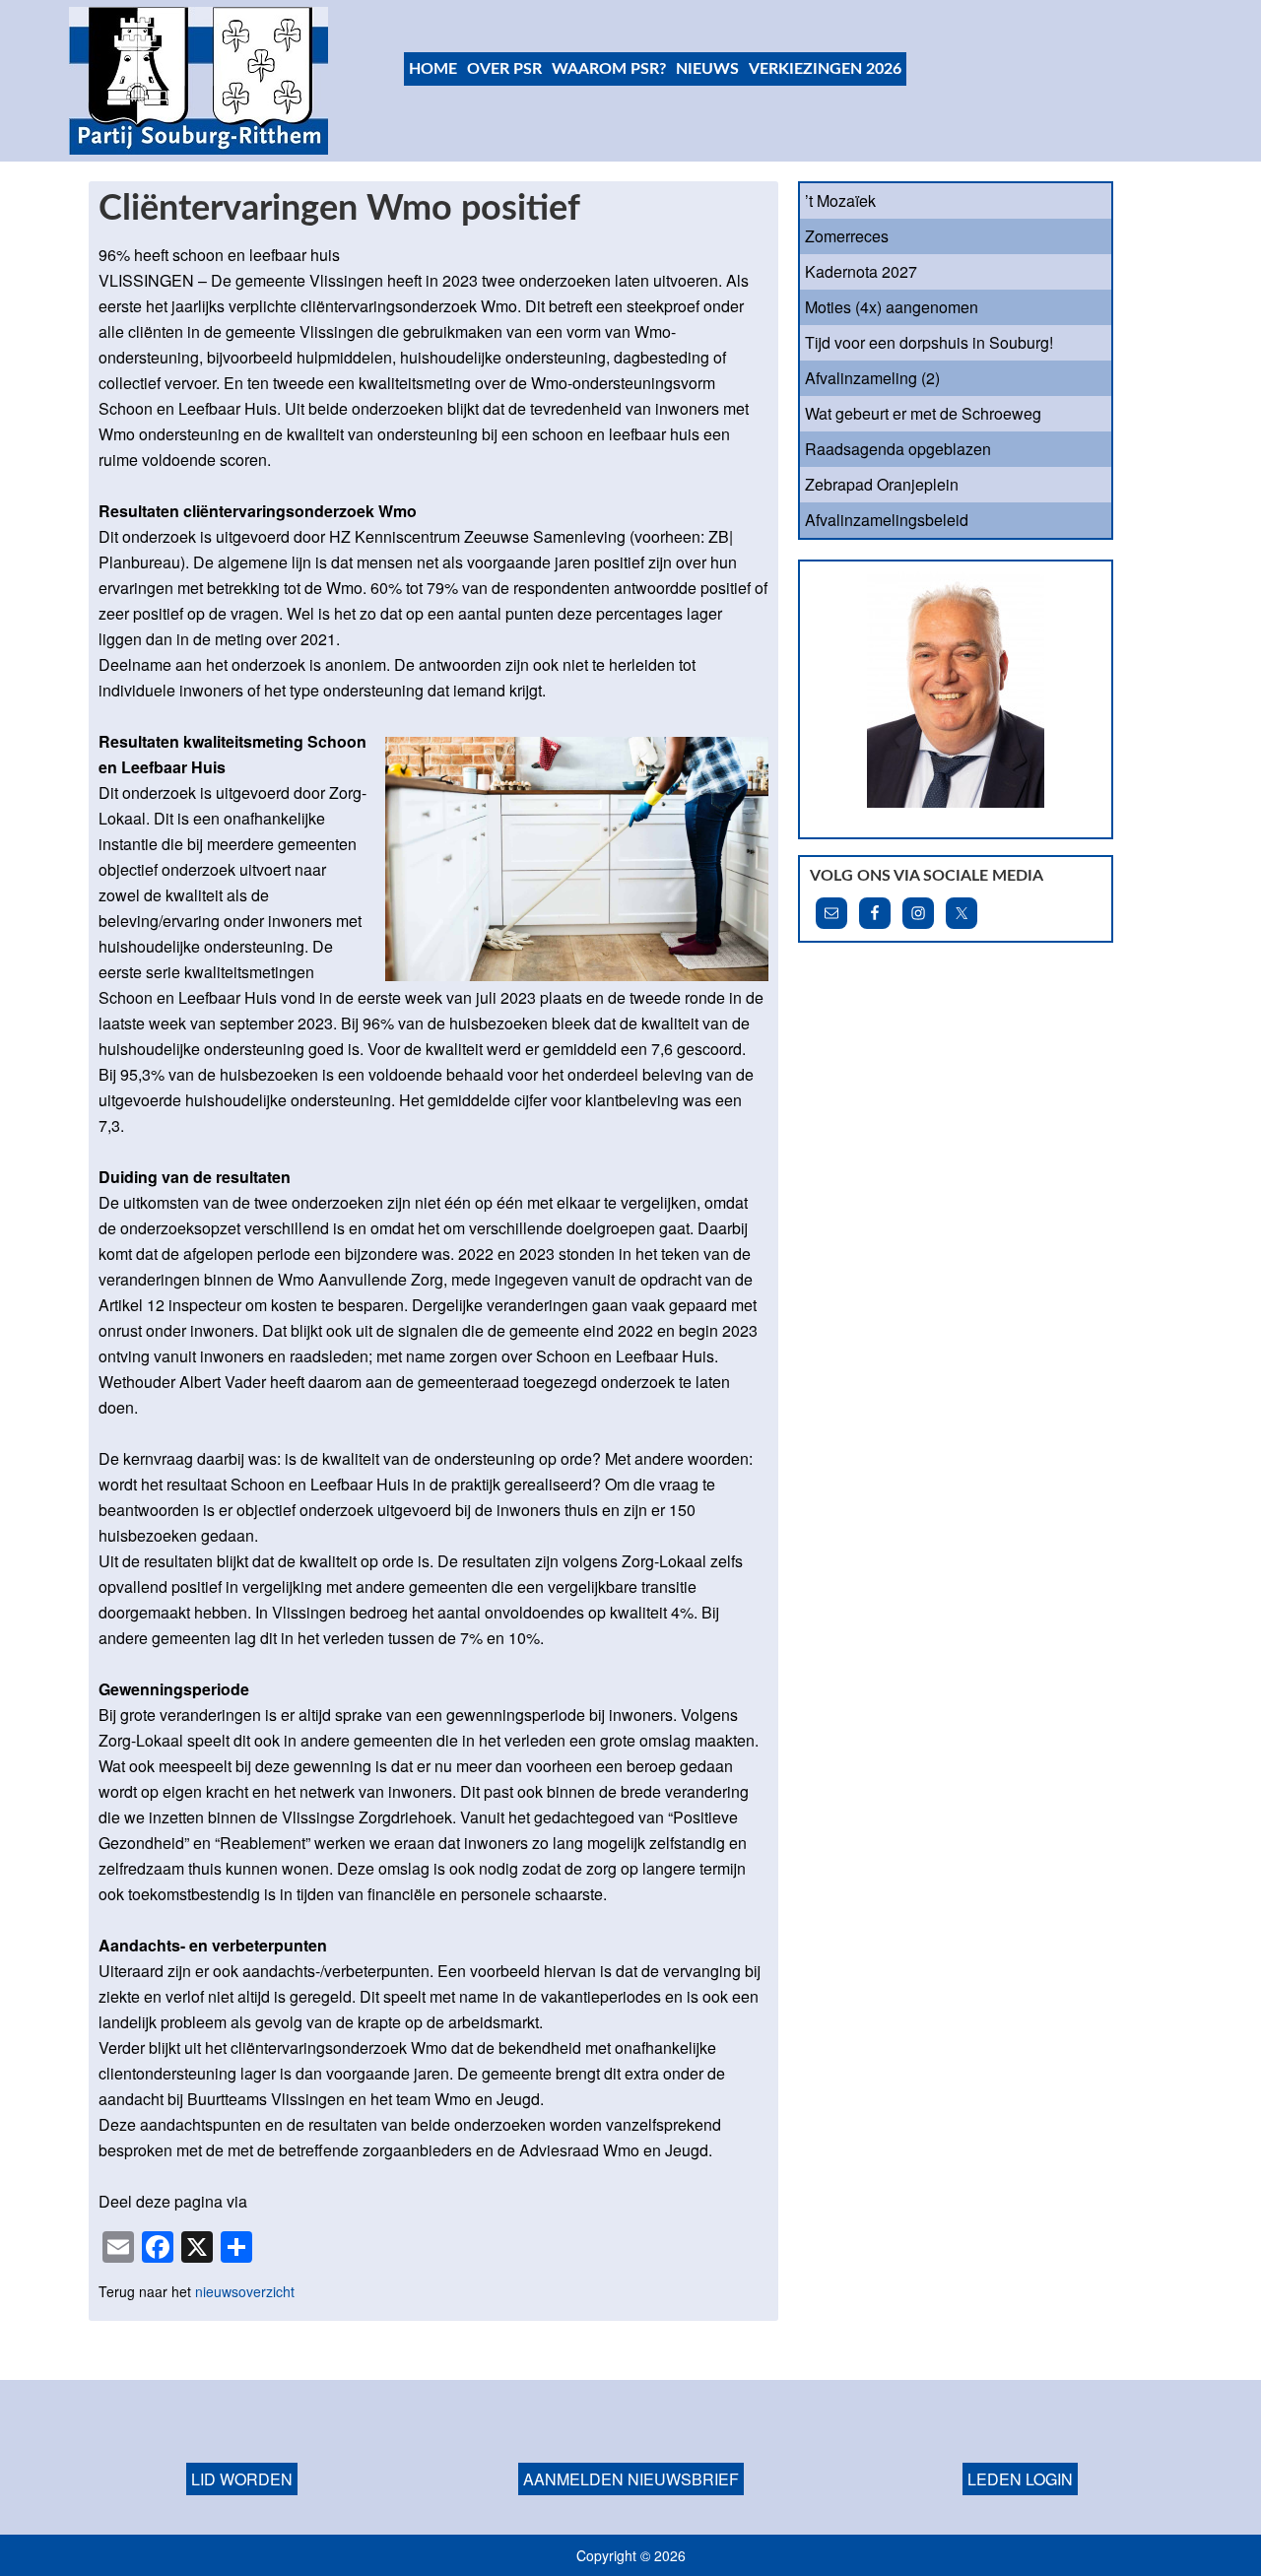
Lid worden (242, 2479)
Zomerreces (847, 236)
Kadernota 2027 (861, 271)
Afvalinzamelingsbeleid (887, 520)
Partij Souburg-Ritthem (199, 81)
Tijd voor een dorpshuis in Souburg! (929, 342)
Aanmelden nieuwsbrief (631, 2479)
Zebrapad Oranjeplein (882, 484)
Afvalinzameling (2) (872, 378)
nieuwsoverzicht (245, 2291)
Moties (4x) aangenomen (892, 307)
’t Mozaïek (840, 200)
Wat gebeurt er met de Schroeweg (923, 413)
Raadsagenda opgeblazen (898, 449)
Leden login (1020, 2479)
